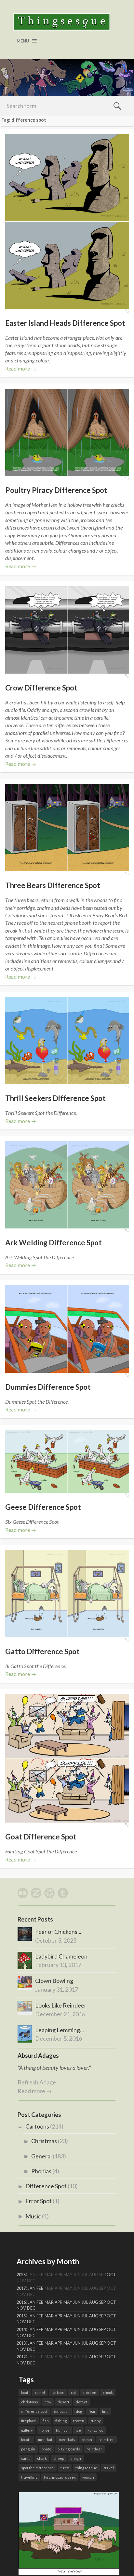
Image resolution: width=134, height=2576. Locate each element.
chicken (89, 2393)
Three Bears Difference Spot (53, 885)
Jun (77, 2302)
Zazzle (36, 1893)
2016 (21, 2302)
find (105, 2411)
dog (79, 2411)
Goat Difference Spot (41, 1837)
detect (81, 2402)
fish (46, 2421)
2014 (21, 2330)
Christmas (44, 2141)
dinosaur (62, 2411)
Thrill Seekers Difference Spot (55, 1098)
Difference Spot (46, 2186)
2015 (21, 2316)
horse (44, 2430)
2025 (21, 2275)
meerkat (45, 2440)
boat (25, 2393)
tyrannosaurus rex (60, 2477)
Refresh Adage (37, 2082)
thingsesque (86, 2468)
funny (96, 2421)
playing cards (69, 2449)
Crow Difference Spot (41, 688)
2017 (21, 2288)
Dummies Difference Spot (48, 1387)
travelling (29, 2477)
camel (40, 2393)
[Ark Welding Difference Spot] (67, 1185)
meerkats (67, 2440)
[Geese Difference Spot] (67, 1461)
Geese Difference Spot (43, 1507)
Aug (94, 2302)
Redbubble (23, 1893)
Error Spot (39, 2201)
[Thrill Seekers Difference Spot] (67, 1040)
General (41, 2156)
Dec (31, 2308)
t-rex (65, 2468)
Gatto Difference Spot (42, 1651)
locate (26, 2440)
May (68, 2302)
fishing (61, 2421)
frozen (79, 2421)
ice (78, 2430)
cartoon (58, 2393)
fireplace (29, 2421)
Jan (32, 2288)
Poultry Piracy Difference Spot (56, 490)
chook (108, 2393)
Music (33, 2216)
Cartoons (37, 2126)
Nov (21, 2308)
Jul (85, 2302)
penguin (28, 2449)
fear (92, 2411)
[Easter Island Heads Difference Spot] (67, 221)
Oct (111, 2275)
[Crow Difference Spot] (67, 630)
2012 (21, 2357)
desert (63, 2402)
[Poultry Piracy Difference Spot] (67, 432)
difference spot (34, 2411)
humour (63, 2430)
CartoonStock (49, 1893)
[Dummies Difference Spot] (67, 1329)
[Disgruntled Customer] (69, 2572)
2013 (21, 2343)
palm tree (107, 2440)
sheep (59, 2458)
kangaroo (95, 2430)
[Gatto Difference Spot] (67, 1594)
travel (109, 2468)
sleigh (76, 2458)
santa (26, 2458)
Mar (49, 2302)
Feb (40, 2288)
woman (88, 2477)
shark (42, 2458)
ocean (87, 2440)
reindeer (94, 2449)
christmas (30, 2402)
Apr (59, 2302)
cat (74, 2393)
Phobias (41, 2171)
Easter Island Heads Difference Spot (65, 323)
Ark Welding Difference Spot (54, 1243)
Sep (102, 2302)
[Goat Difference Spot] (67, 1758)
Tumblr (63, 1893)
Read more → (21, 368)
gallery (27, 2430)
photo (46, 2449)
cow (48, 2402)
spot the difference (38, 2468)
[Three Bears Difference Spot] (67, 828)
